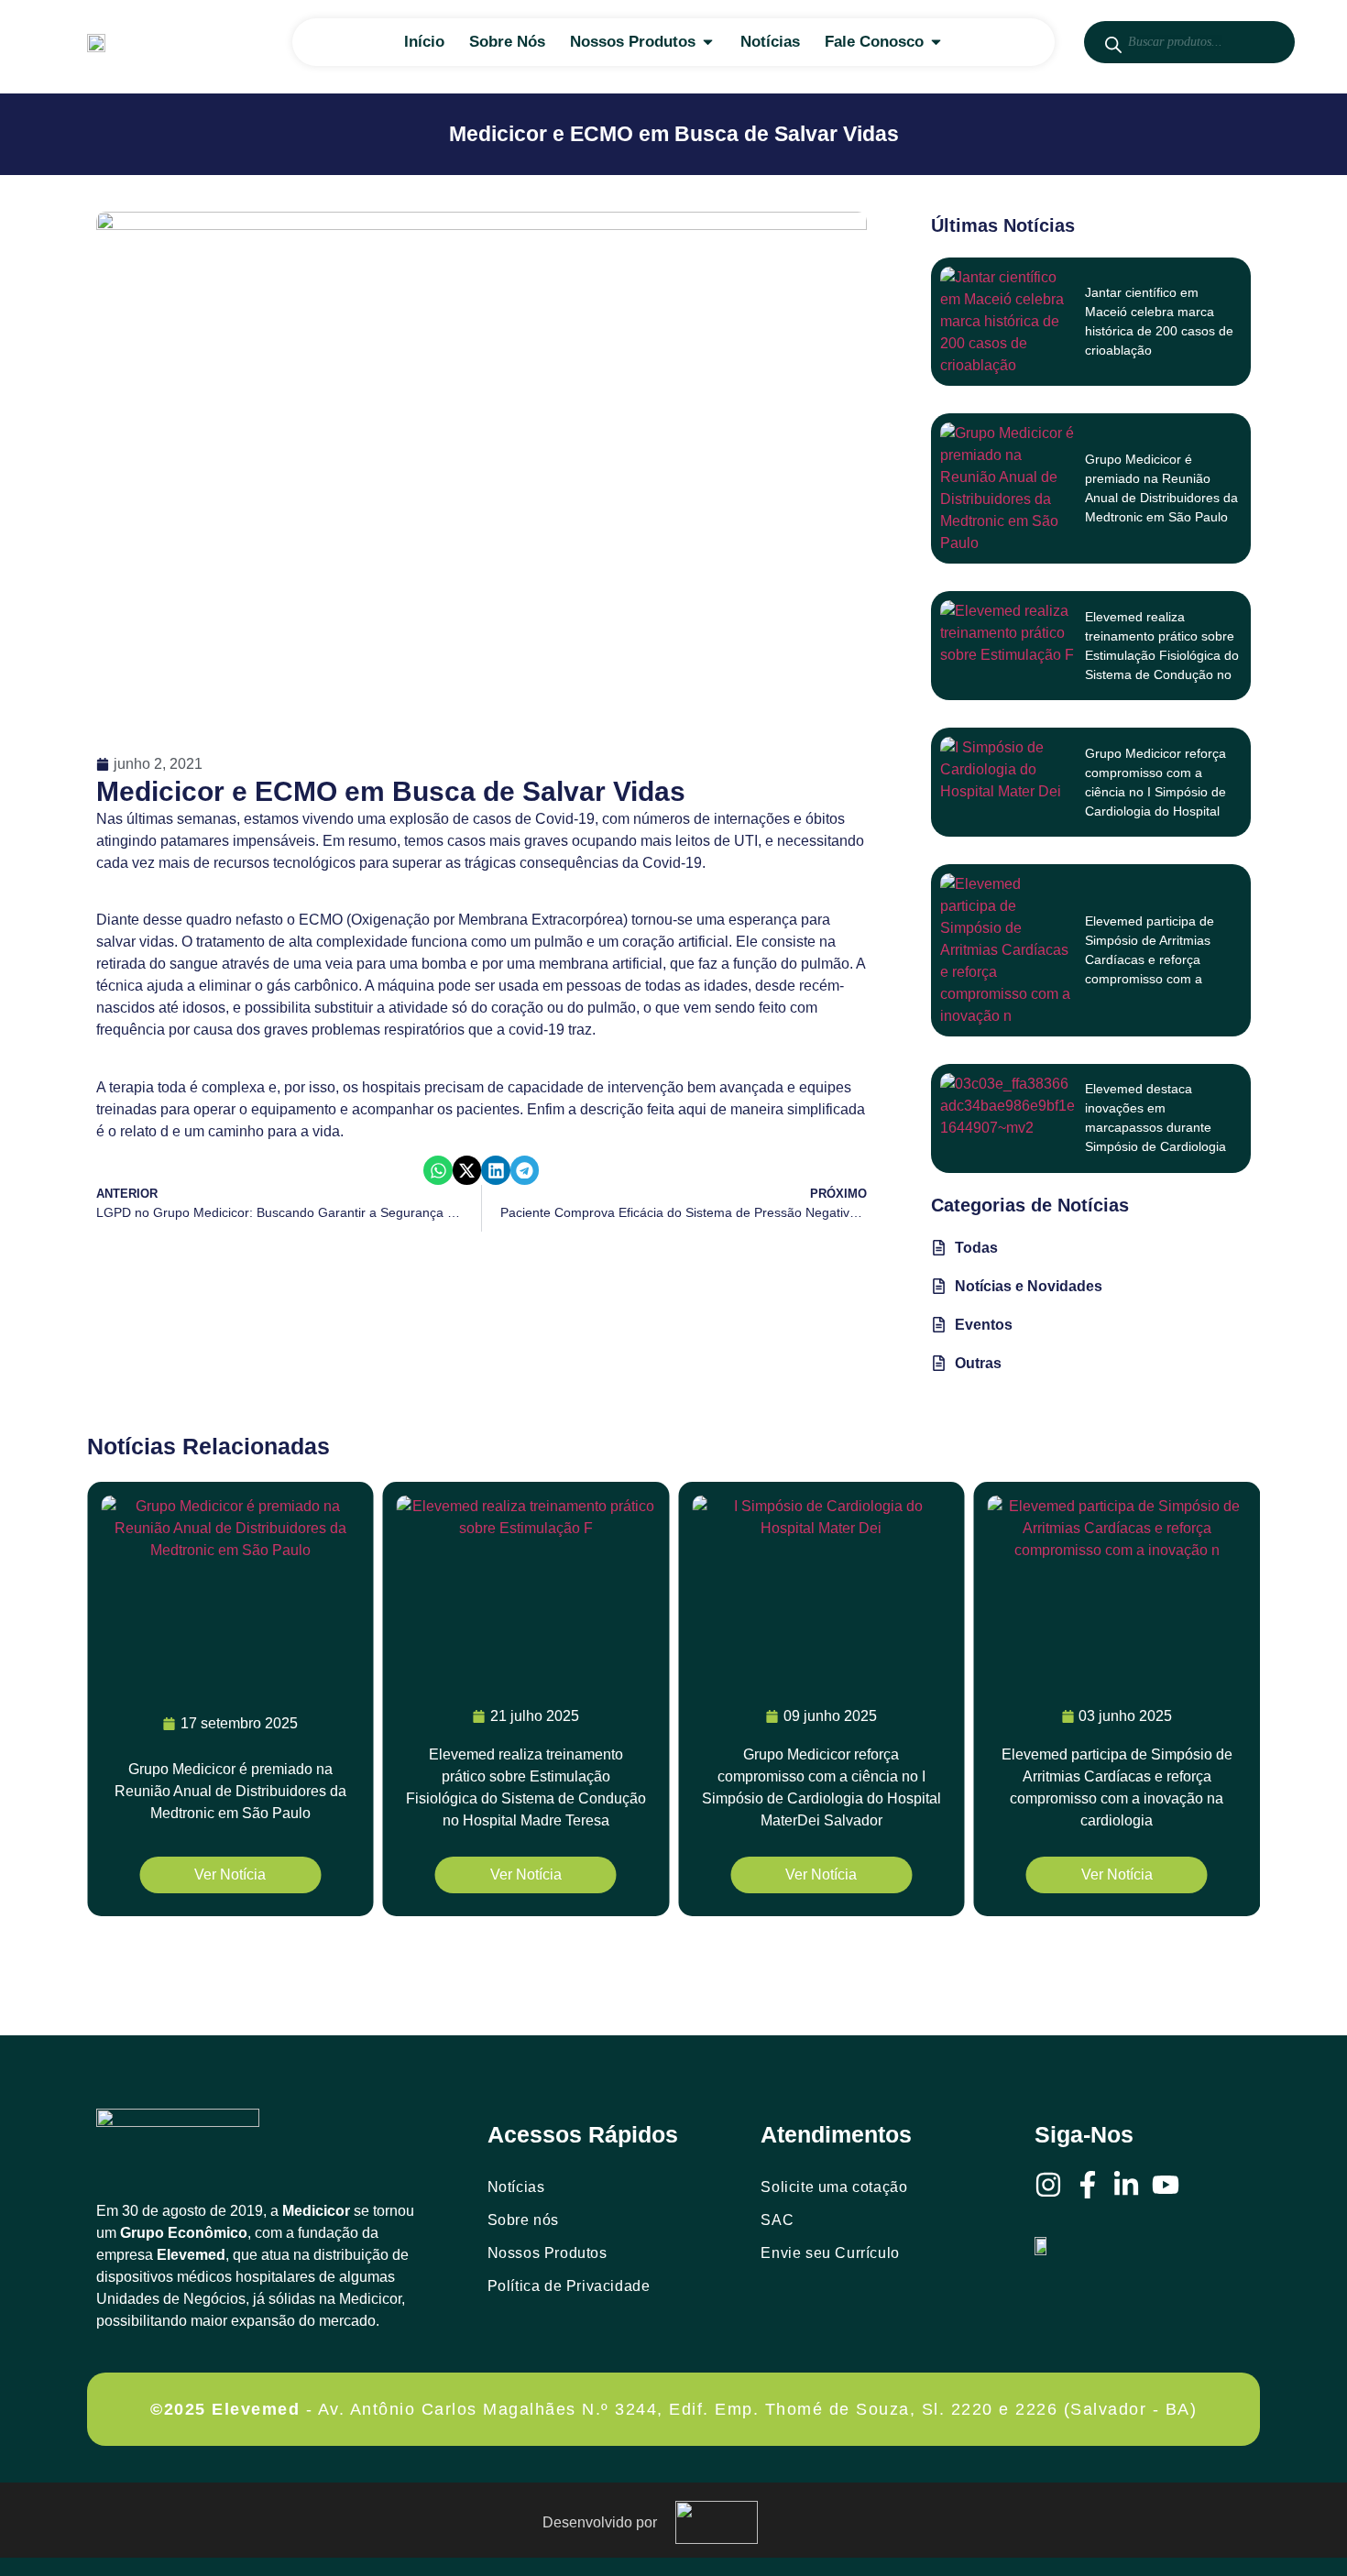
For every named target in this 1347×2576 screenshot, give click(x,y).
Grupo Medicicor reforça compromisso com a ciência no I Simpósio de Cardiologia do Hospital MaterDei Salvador (1155, 792)
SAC (777, 2220)
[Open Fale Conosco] (936, 42)
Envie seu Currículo (830, 2253)
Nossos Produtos (548, 2253)
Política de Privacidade (569, 2286)
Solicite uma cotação (834, 2187)
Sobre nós (523, 2220)
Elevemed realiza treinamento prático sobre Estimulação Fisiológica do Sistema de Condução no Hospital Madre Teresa (1162, 655)
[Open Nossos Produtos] (708, 42)
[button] (438, 1170)
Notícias (516, 2187)
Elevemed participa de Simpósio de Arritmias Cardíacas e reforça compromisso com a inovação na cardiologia (1154, 959)
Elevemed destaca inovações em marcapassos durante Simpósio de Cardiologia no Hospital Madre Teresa (1160, 1127)
